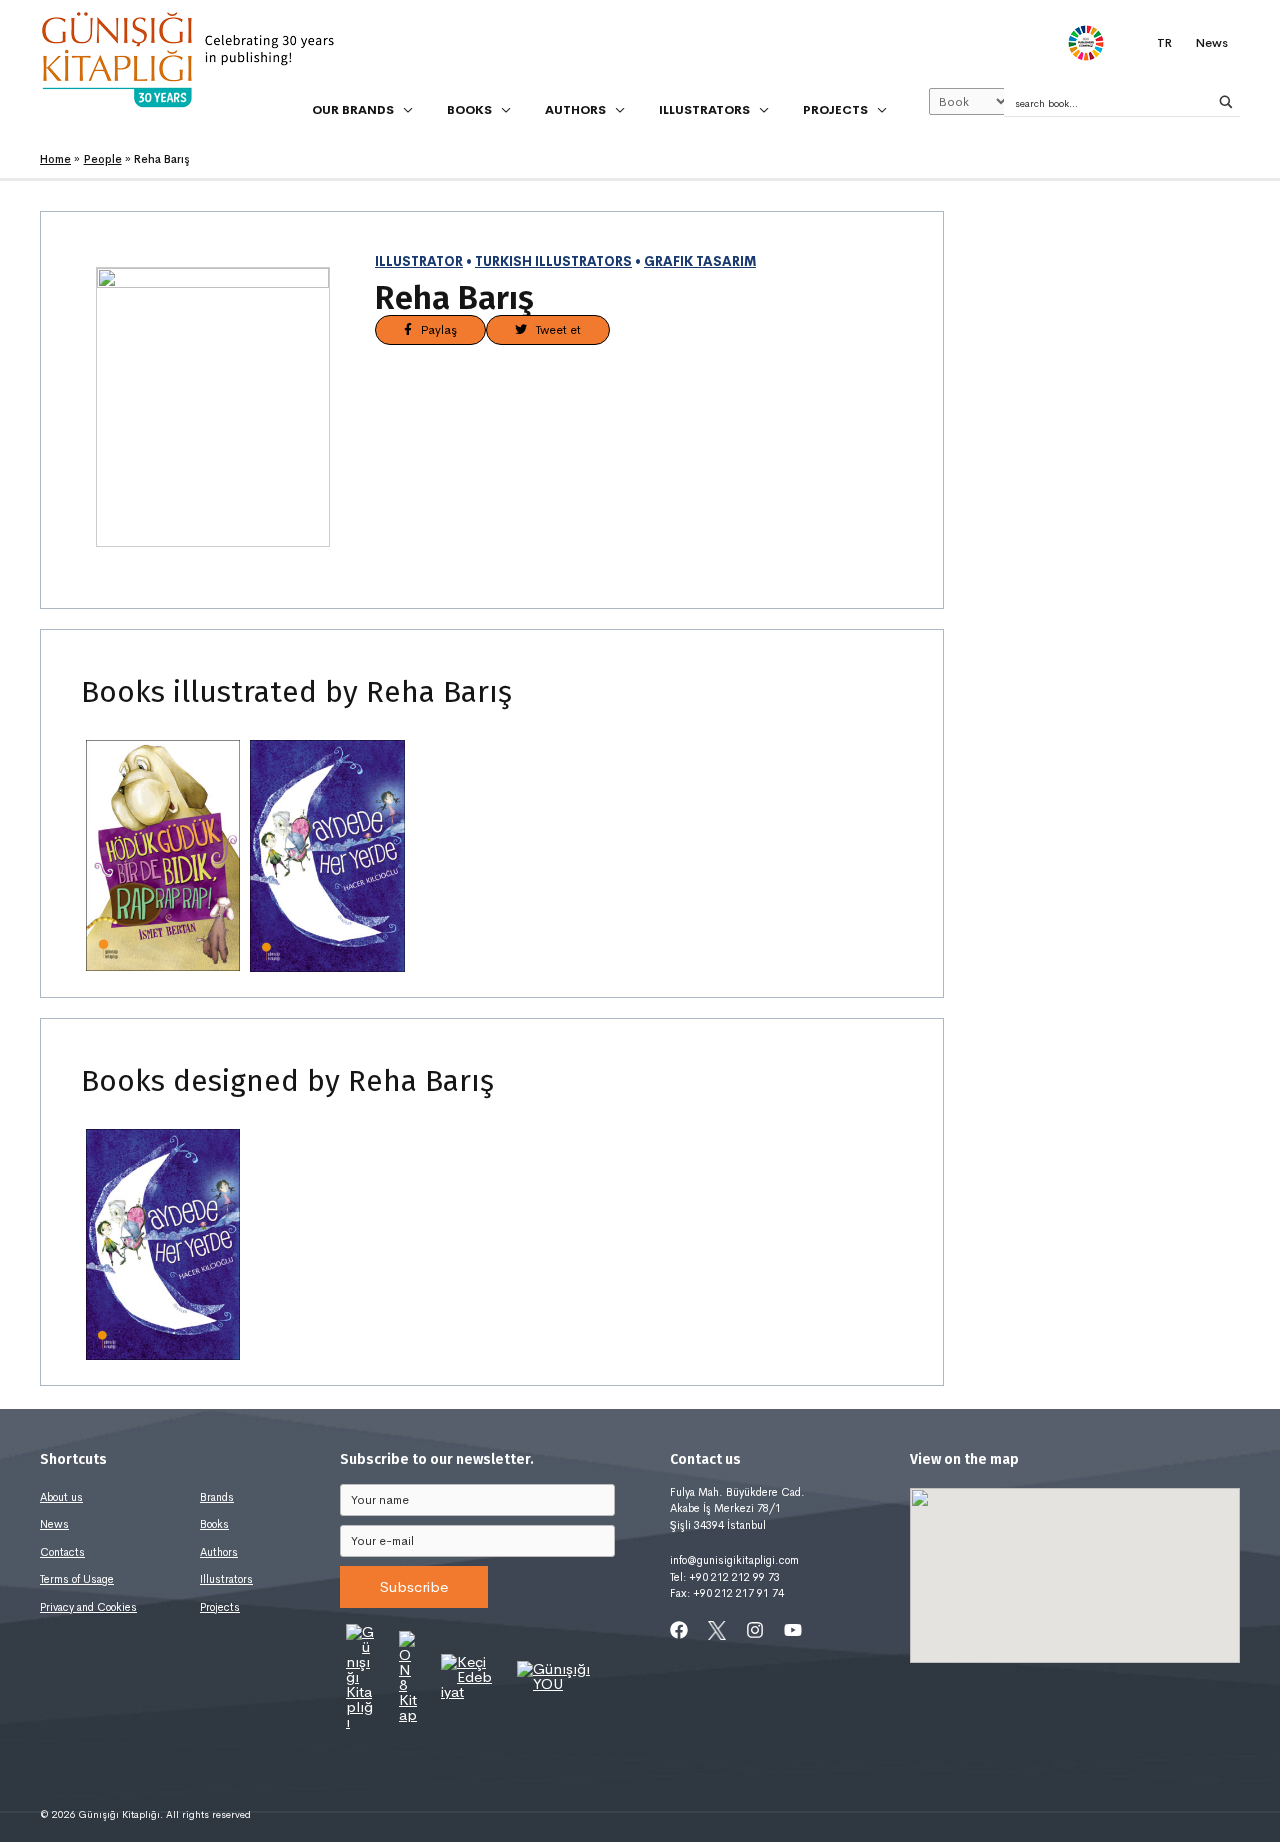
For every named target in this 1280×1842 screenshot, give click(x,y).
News (54, 1524)
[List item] (679, 1630)
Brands (217, 1497)
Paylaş (434, 330)
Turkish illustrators (553, 262)
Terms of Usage (77, 1579)
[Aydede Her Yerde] (327, 856)
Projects (220, 1607)
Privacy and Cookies (88, 1607)
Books (214, 1524)
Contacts (62, 1552)
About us (61, 1497)
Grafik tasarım (700, 262)
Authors (219, 1552)
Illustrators (226, 1579)
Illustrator (419, 262)
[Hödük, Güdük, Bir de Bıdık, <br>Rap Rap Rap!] (163, 856)
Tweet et (554, 330)
